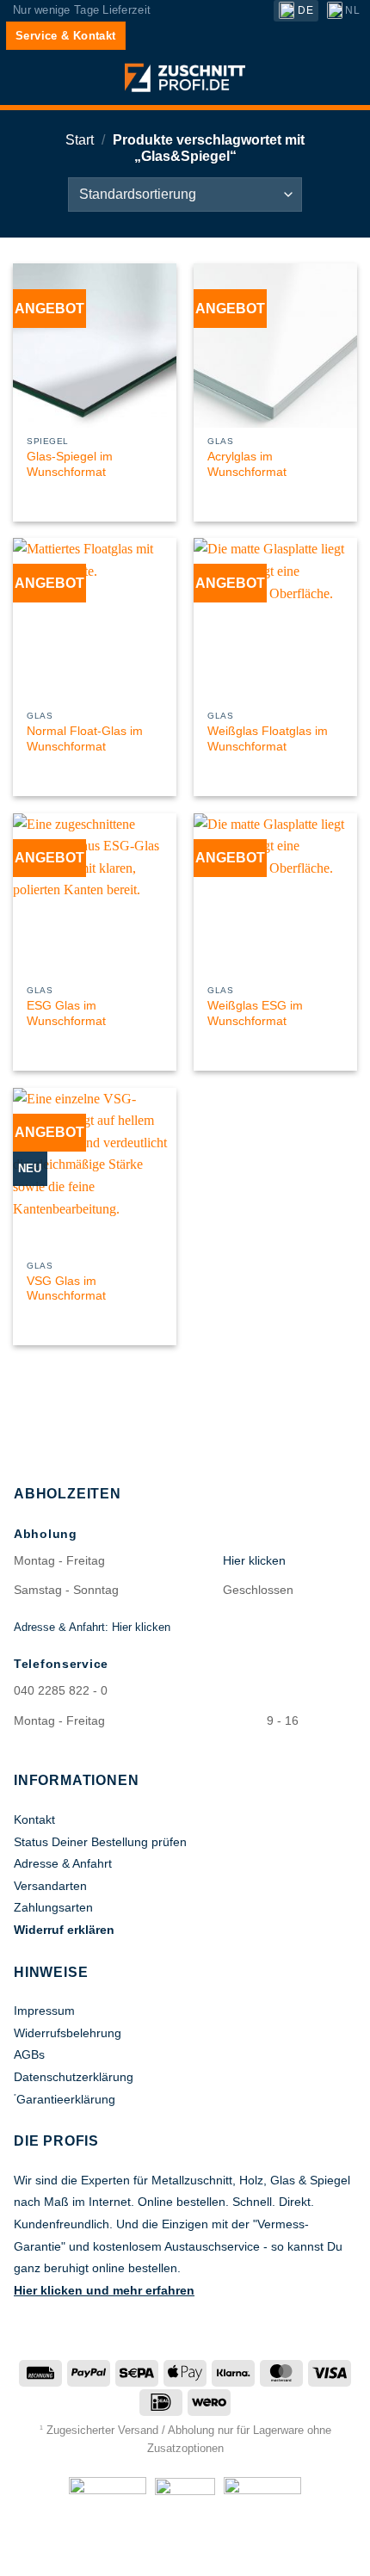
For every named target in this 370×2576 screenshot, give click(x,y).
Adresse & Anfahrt (63, 1863)
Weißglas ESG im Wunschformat (255, 1013)
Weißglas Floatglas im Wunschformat (268, 739)
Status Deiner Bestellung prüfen (100, 1842)
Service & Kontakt (66, 36)
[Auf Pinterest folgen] (203, 2554)
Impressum (44, 2011)
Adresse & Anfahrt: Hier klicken (92, 1627)
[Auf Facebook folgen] (167, 2554)
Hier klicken (254, 1560)
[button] (23, 80)
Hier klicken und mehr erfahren (104, 2290)
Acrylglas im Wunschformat (247, 464)
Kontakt (34, 1819)
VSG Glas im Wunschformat (66, 1289)
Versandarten (50, 1886)
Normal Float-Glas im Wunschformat (85, 739)
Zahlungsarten (53, 1907)
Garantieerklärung (66, 2099)
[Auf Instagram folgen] (185, 2554)
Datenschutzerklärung (74, 2077)
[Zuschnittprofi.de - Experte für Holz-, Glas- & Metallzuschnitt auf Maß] (185, 78)
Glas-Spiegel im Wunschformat (70, 464)
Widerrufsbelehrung (68, 2033)
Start (80, 140)
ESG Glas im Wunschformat (66, 1013)
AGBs (29, 2054)
